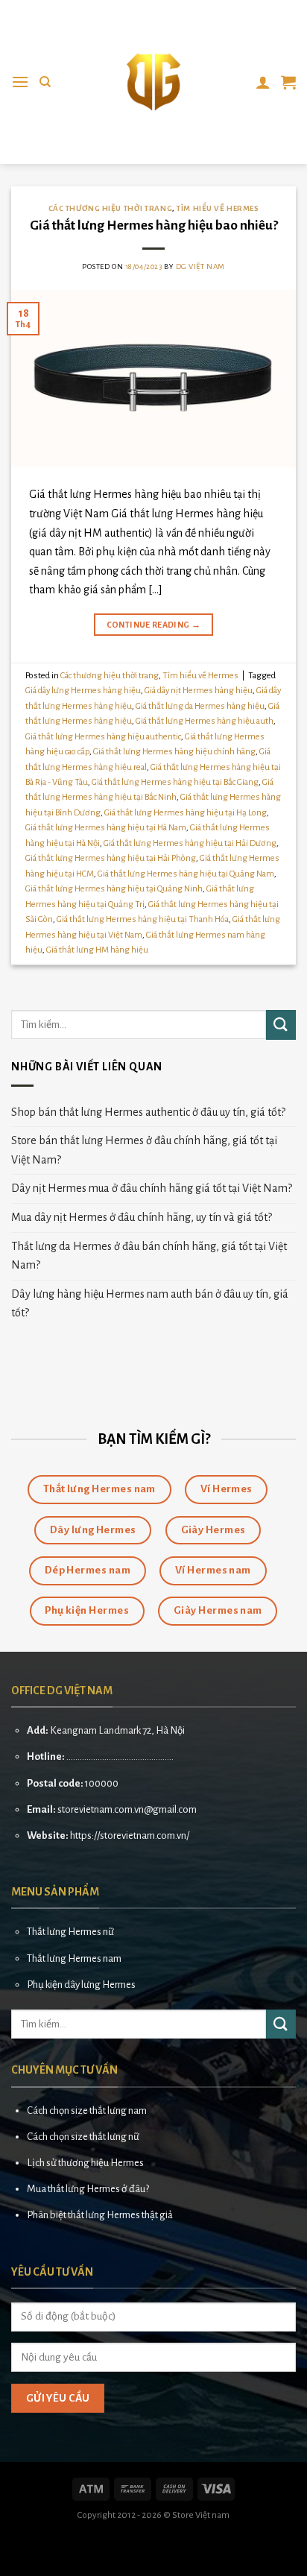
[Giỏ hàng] (288, 82)
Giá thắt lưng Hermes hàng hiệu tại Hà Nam (106, 828)
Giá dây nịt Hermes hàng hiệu (199, 691)
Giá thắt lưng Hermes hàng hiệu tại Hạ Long (186, 813)
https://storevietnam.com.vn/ (130, 1835)
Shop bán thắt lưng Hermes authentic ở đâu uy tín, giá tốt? (148, 1112)
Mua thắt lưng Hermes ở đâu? (88, 2189)
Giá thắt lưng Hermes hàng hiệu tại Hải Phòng (111, 858)
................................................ (120, 1756)
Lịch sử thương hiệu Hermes (85, 2163)
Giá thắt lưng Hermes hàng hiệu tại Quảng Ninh (114, 889)
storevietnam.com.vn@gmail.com (127, 1809)
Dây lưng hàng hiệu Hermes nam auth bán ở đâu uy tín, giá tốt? (150, 1304)
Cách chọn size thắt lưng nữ (83, 2137)
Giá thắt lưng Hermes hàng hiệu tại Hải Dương (190, 843)
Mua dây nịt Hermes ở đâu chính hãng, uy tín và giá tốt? (142, 1217)
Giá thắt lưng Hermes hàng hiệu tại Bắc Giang (175, 782)
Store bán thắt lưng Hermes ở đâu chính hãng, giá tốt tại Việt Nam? (144, 1150)
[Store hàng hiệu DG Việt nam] (153, 82)
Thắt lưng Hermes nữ (70, 1932)
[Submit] (281, 1025)
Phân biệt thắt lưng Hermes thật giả (100, 2215)
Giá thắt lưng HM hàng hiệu (97, 950)
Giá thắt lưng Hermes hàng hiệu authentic (103, 737)
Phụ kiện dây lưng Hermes (81, 1985)
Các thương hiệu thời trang (111, 208)
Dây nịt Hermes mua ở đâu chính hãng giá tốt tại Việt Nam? (152, 1188)
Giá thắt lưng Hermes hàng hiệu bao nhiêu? (154, 225)
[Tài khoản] (263, 82)
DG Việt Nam (200, 266)
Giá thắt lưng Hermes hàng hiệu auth (205, 721)
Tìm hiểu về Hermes (218, 208)
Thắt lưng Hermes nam (74, 1958)
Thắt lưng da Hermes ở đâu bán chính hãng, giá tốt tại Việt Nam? (149, 1256)
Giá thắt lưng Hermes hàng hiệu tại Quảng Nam (186, 874)
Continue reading (154, 625)
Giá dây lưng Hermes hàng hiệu (83, 691)
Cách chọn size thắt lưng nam (87, 2111)
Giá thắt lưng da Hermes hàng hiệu (200, 706)
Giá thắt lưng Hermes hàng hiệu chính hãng (174, 752)
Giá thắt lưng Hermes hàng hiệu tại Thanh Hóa (143, 919)
